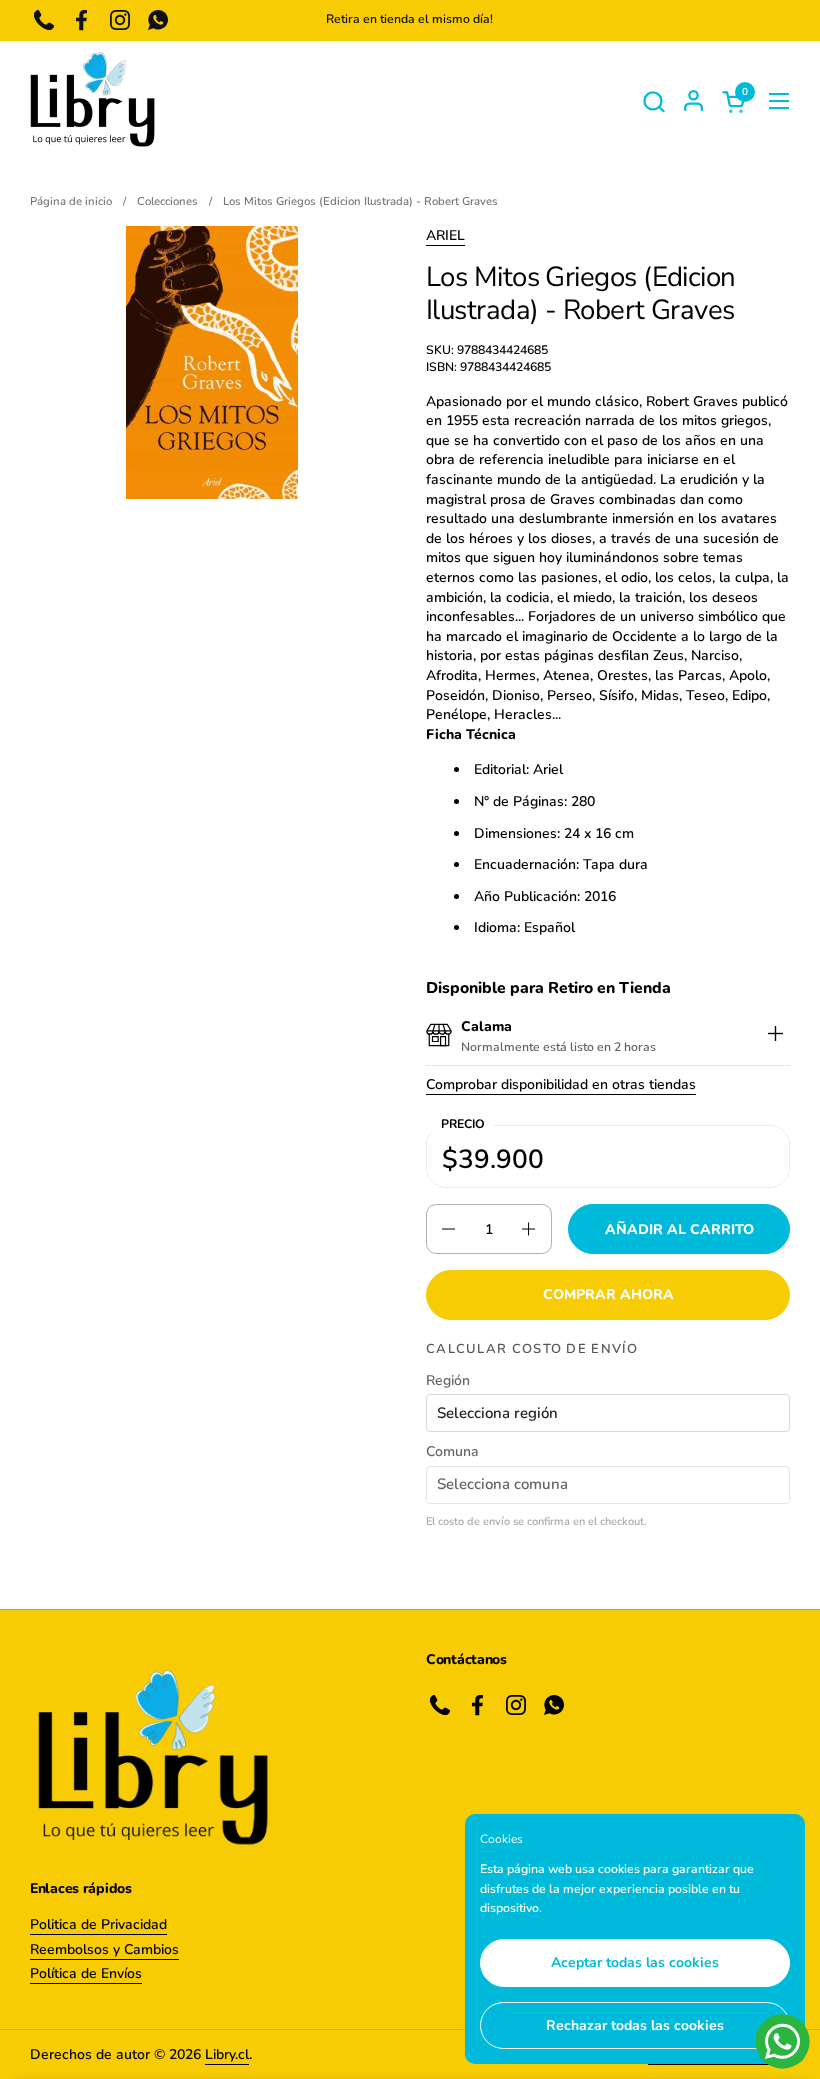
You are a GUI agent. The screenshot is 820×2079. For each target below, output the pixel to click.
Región (448, 1380)
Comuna (452, 1451)
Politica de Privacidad (98, 1924)
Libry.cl (227, 2054)
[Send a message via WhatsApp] (782, 2041)
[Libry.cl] (92, 101)
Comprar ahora (608, 1294)
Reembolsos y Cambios (104, 1949)
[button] (653, 101)
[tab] (775, 1036)
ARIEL (445, 235)
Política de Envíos (86, 1973)
